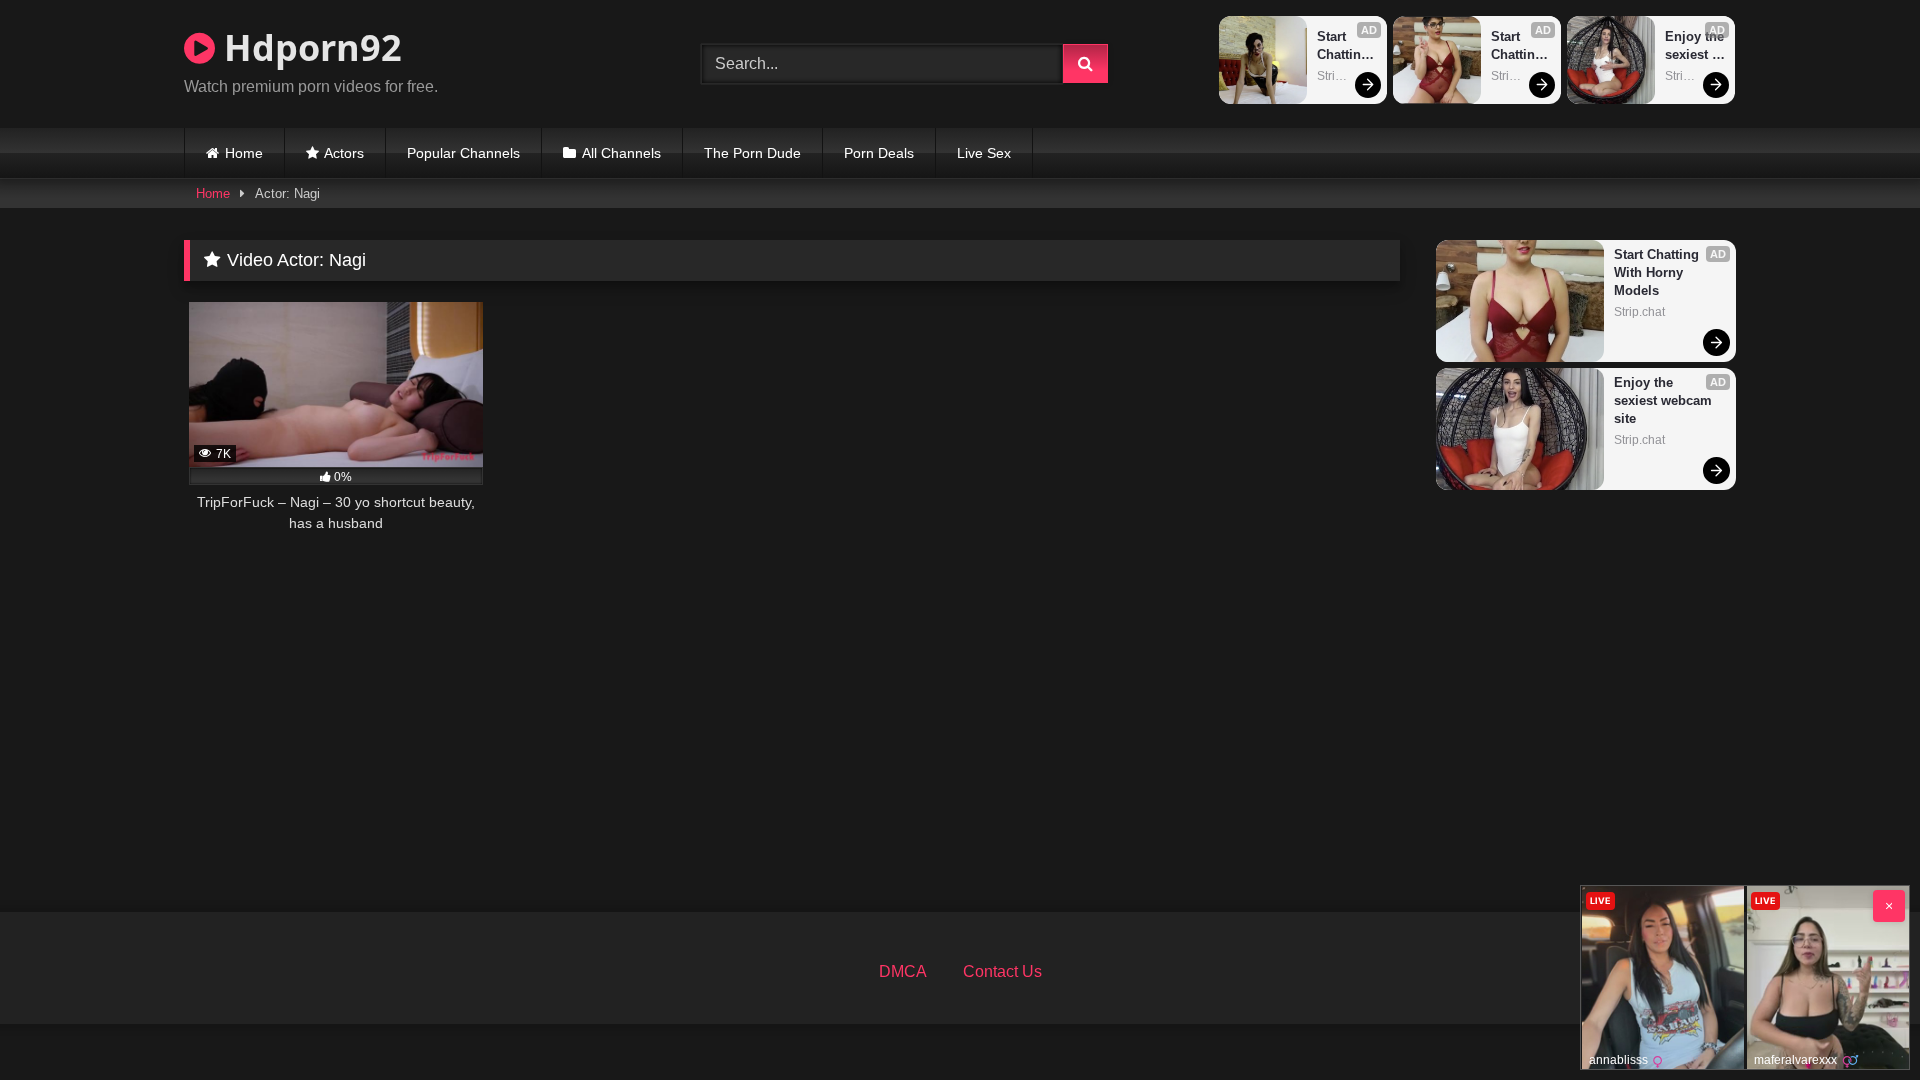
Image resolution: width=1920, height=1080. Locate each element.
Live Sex (984, 153)
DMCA (903, 971)
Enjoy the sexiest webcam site (1695, 46)
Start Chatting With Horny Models (1345, 46)
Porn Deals (879, 153)
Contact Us (1002, 971)
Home (244, 153)
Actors (344, 153)
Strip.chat (1342, 76)
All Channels (621, 153)
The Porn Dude (752, 153)
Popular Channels (463, 153)
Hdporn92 (308, 47)
